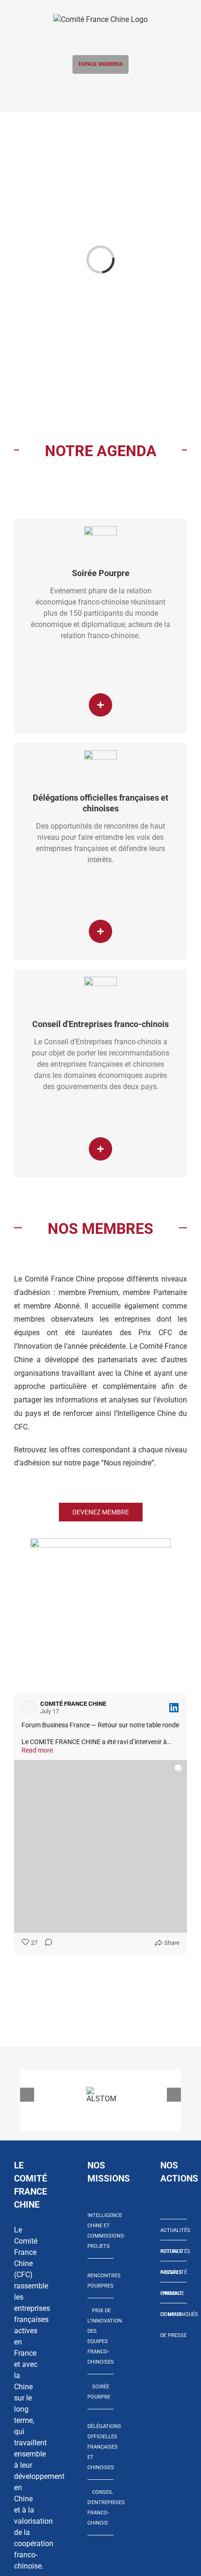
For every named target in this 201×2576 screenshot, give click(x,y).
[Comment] (46, 1943)
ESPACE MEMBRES (101, 64)
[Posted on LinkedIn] (174, 1708)
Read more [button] (37, 1750)
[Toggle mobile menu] (100, 90)
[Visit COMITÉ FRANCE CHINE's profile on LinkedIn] (29, 1708)
